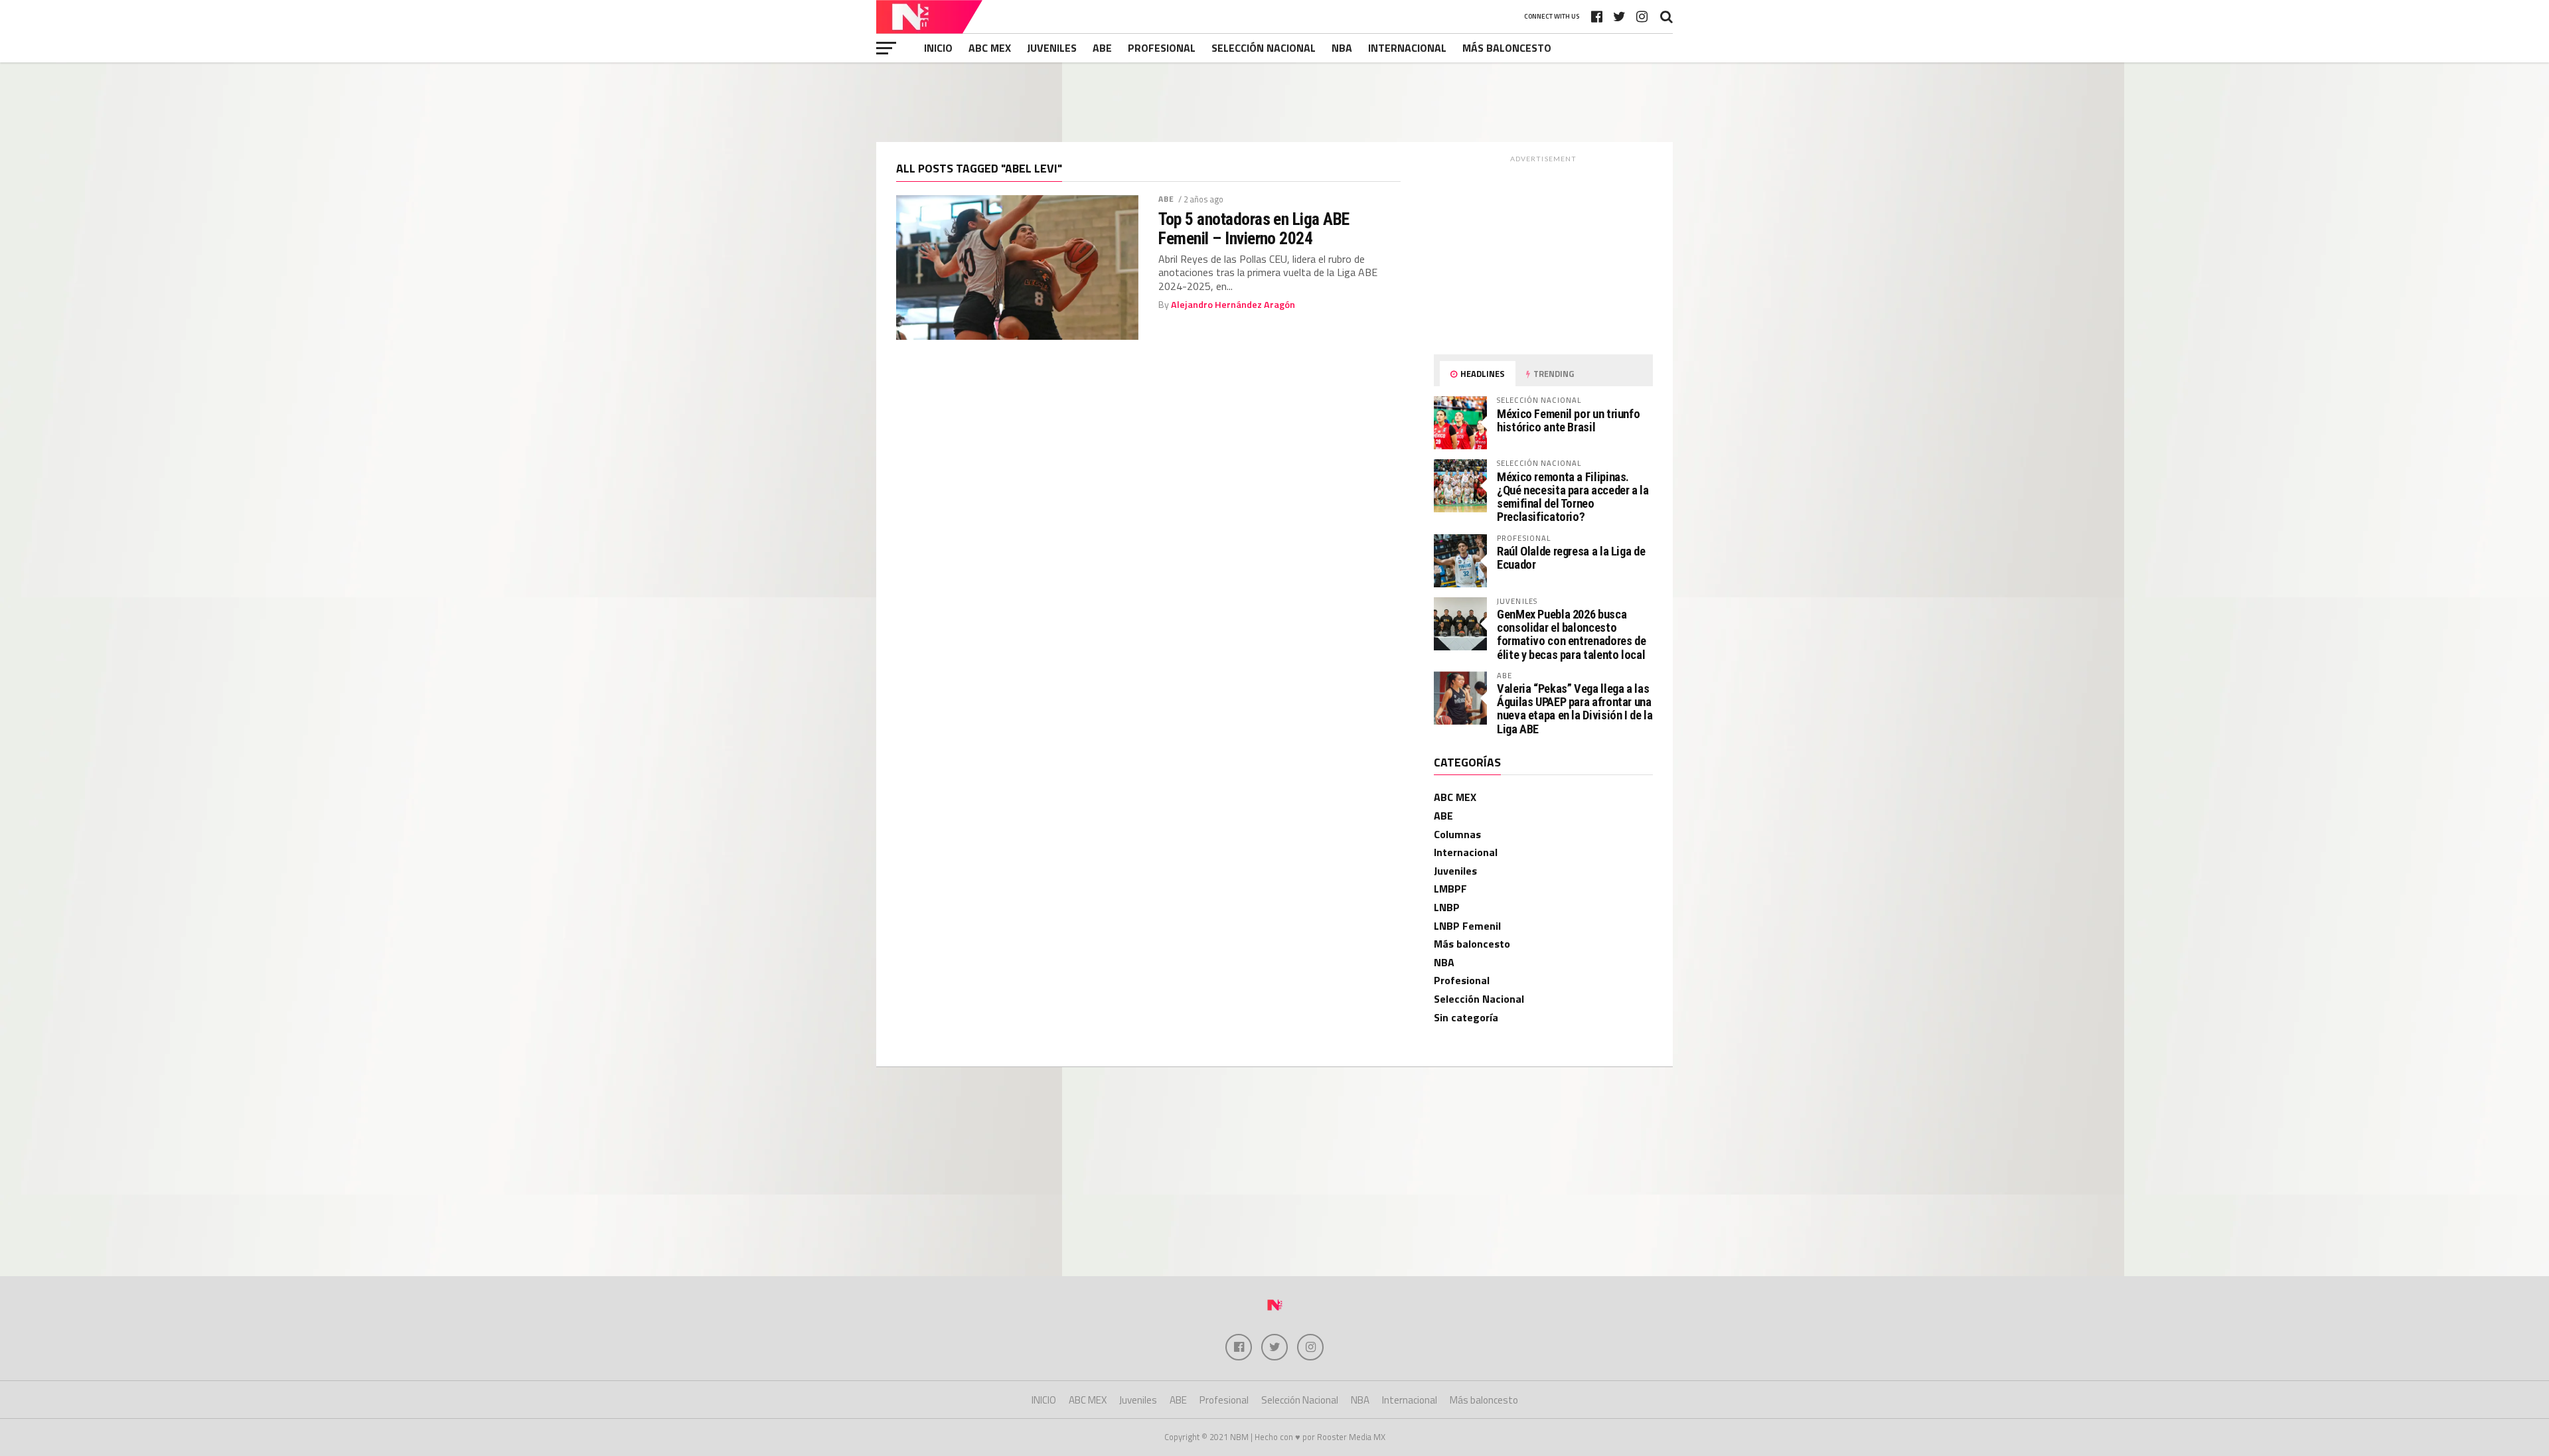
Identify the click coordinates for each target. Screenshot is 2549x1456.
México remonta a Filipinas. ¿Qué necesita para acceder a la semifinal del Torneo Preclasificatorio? (1573, 497)
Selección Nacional (1264, 48)
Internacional (1407, 48)
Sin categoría (1466, 1017)
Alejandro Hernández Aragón (1233, 305)
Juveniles (1052, 48)
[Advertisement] (1274, 102)
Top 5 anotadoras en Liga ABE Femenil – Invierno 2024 (1254, 228)
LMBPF (1450, 889)
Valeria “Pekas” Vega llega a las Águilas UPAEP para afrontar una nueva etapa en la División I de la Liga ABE (1575, 709)
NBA (1342, 48)
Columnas (1457, 834)
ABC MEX (990, 48)
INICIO (938, 48)
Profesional (1162, 48)
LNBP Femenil (1467, 926)
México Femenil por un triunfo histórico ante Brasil (1568, 420)
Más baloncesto (1507, 48)
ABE (1102, 48)
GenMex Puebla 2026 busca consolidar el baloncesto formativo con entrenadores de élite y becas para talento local (1571, 634)
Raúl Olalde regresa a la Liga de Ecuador (1571, 558)
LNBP (1447, 907)
